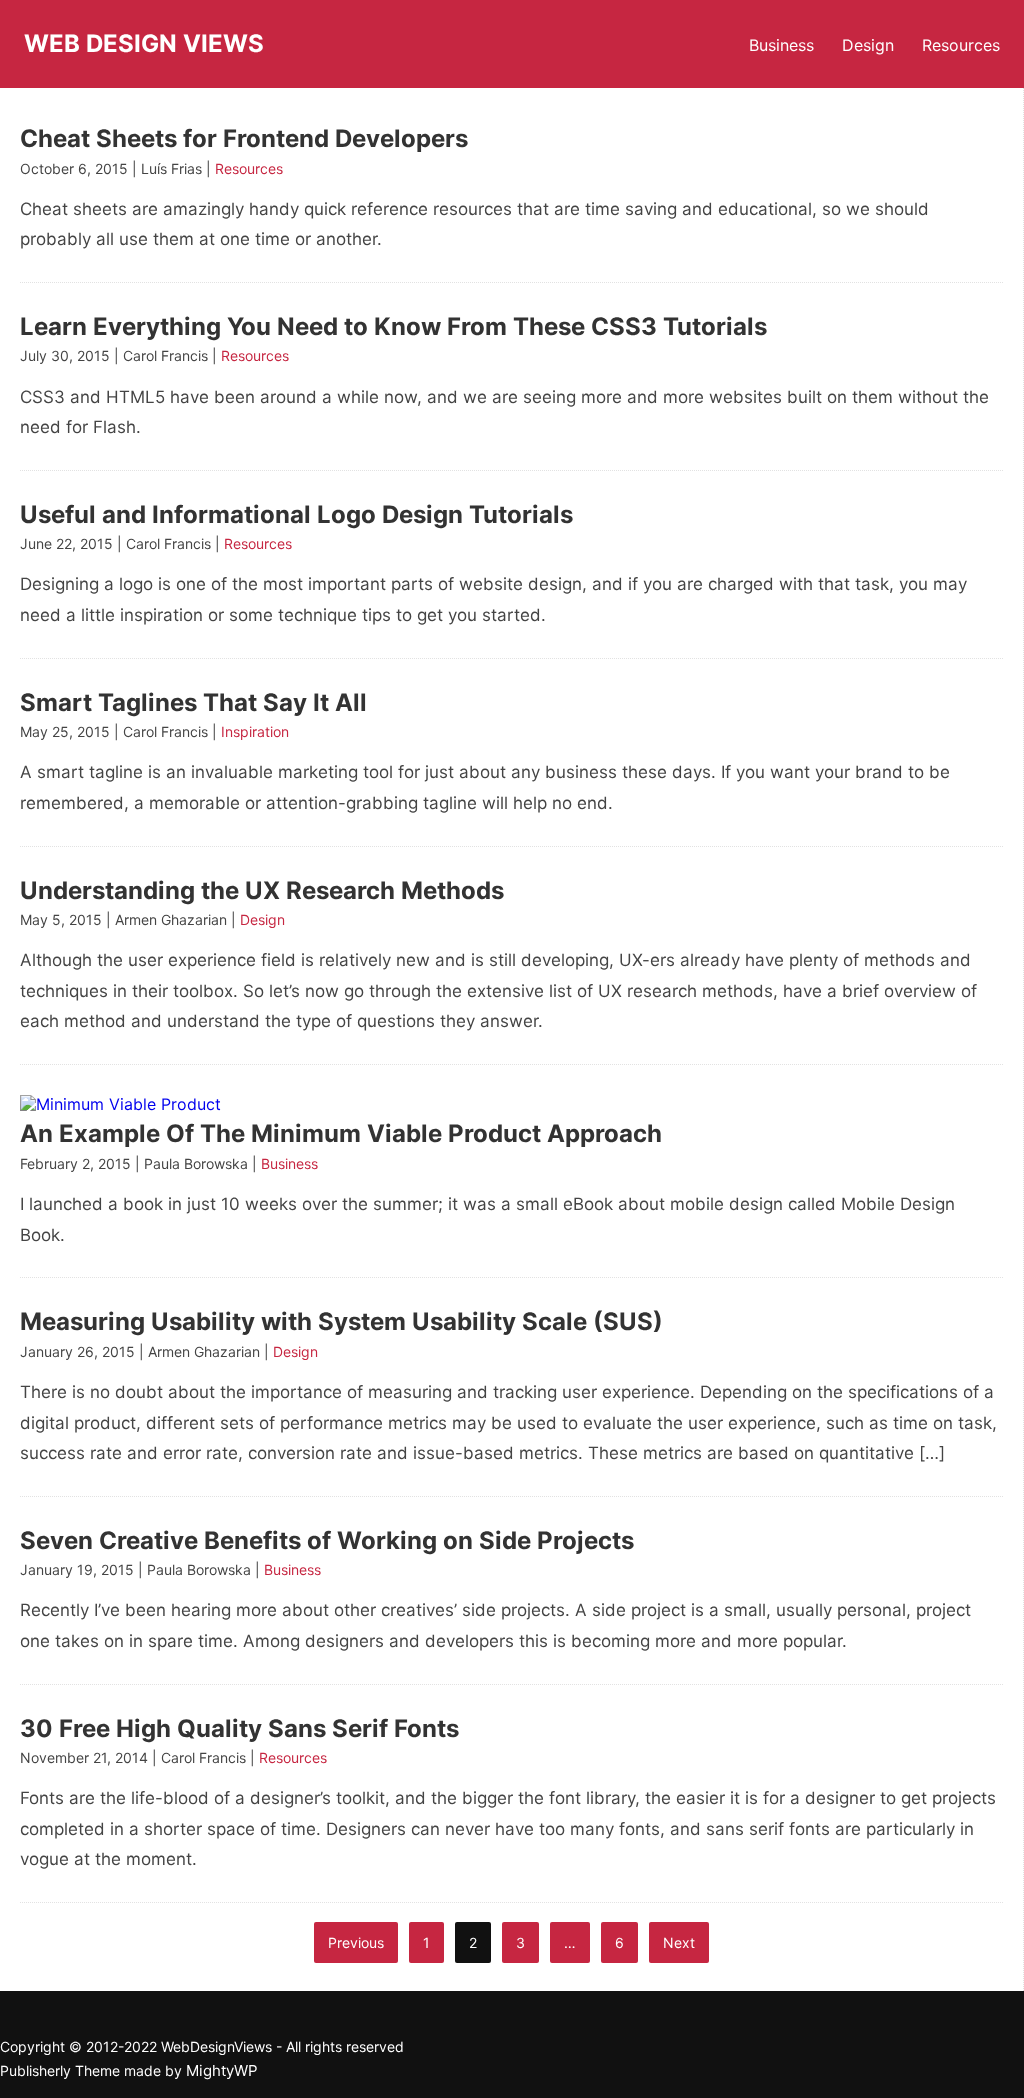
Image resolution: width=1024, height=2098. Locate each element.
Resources (961, 45)
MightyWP (222, 2070)
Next (679, 1942)
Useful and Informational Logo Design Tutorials (296, 514)
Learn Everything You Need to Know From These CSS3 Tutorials (393, 326)
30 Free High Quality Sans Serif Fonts (239, 1728)
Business (781, 45)
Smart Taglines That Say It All (193, 702)
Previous (356, 1942)
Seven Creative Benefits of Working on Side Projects (327, 1540)
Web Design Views (144, 43)
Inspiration (255, 731)
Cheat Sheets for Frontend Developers (244, 138)
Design (868, 45)
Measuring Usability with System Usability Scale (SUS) (341, 1321)
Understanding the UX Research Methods (262, 890)
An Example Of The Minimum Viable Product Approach (341, 1133)
